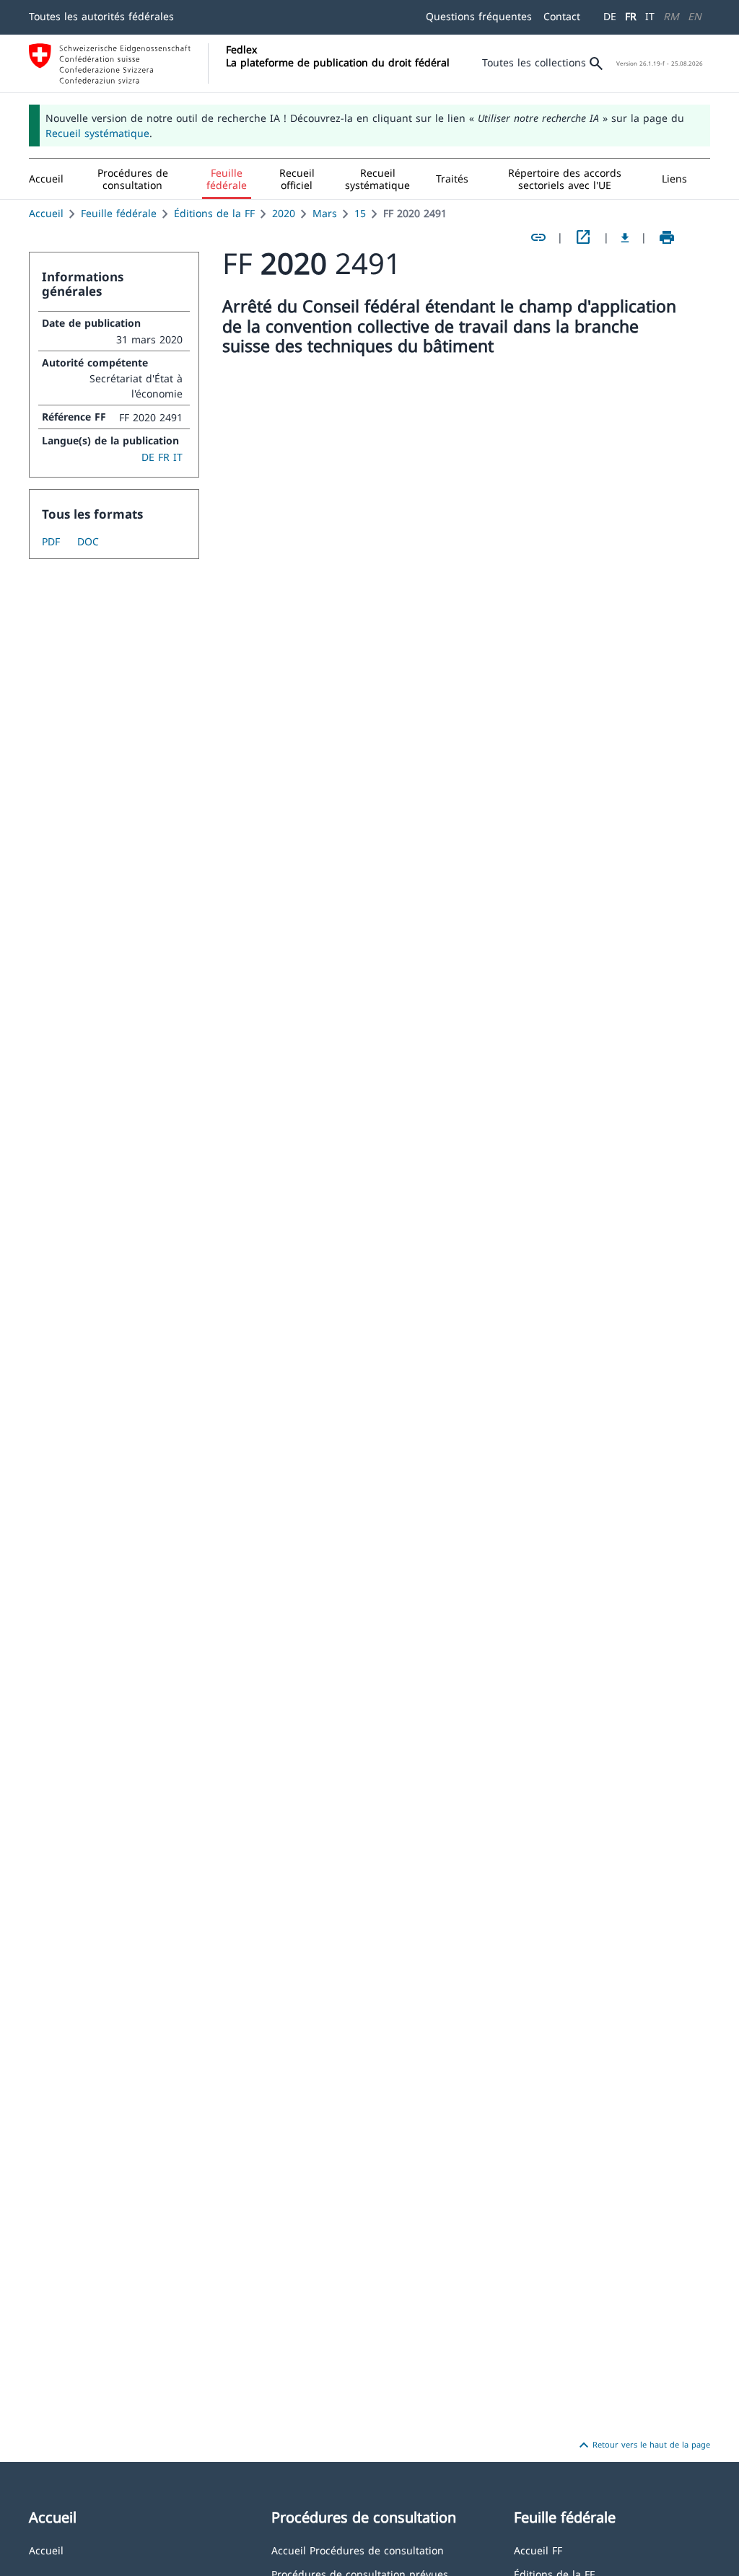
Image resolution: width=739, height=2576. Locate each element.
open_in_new (583, 237)
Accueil (46, 213)
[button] (133, 179)
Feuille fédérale (119, 213)
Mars (325, 213)
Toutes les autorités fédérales (101, 16)
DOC (88, 541)
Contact (562, 16)
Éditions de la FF (214, 213)
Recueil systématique (97, 133)
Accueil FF (538, 2550)
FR (631, 16)
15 (360, 213)
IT (650, 16)
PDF (51, 541)
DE (610, 16)
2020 (284, 213)
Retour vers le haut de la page (643, 2445)
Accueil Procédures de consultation (358, 2550)
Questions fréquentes (479, 16)
